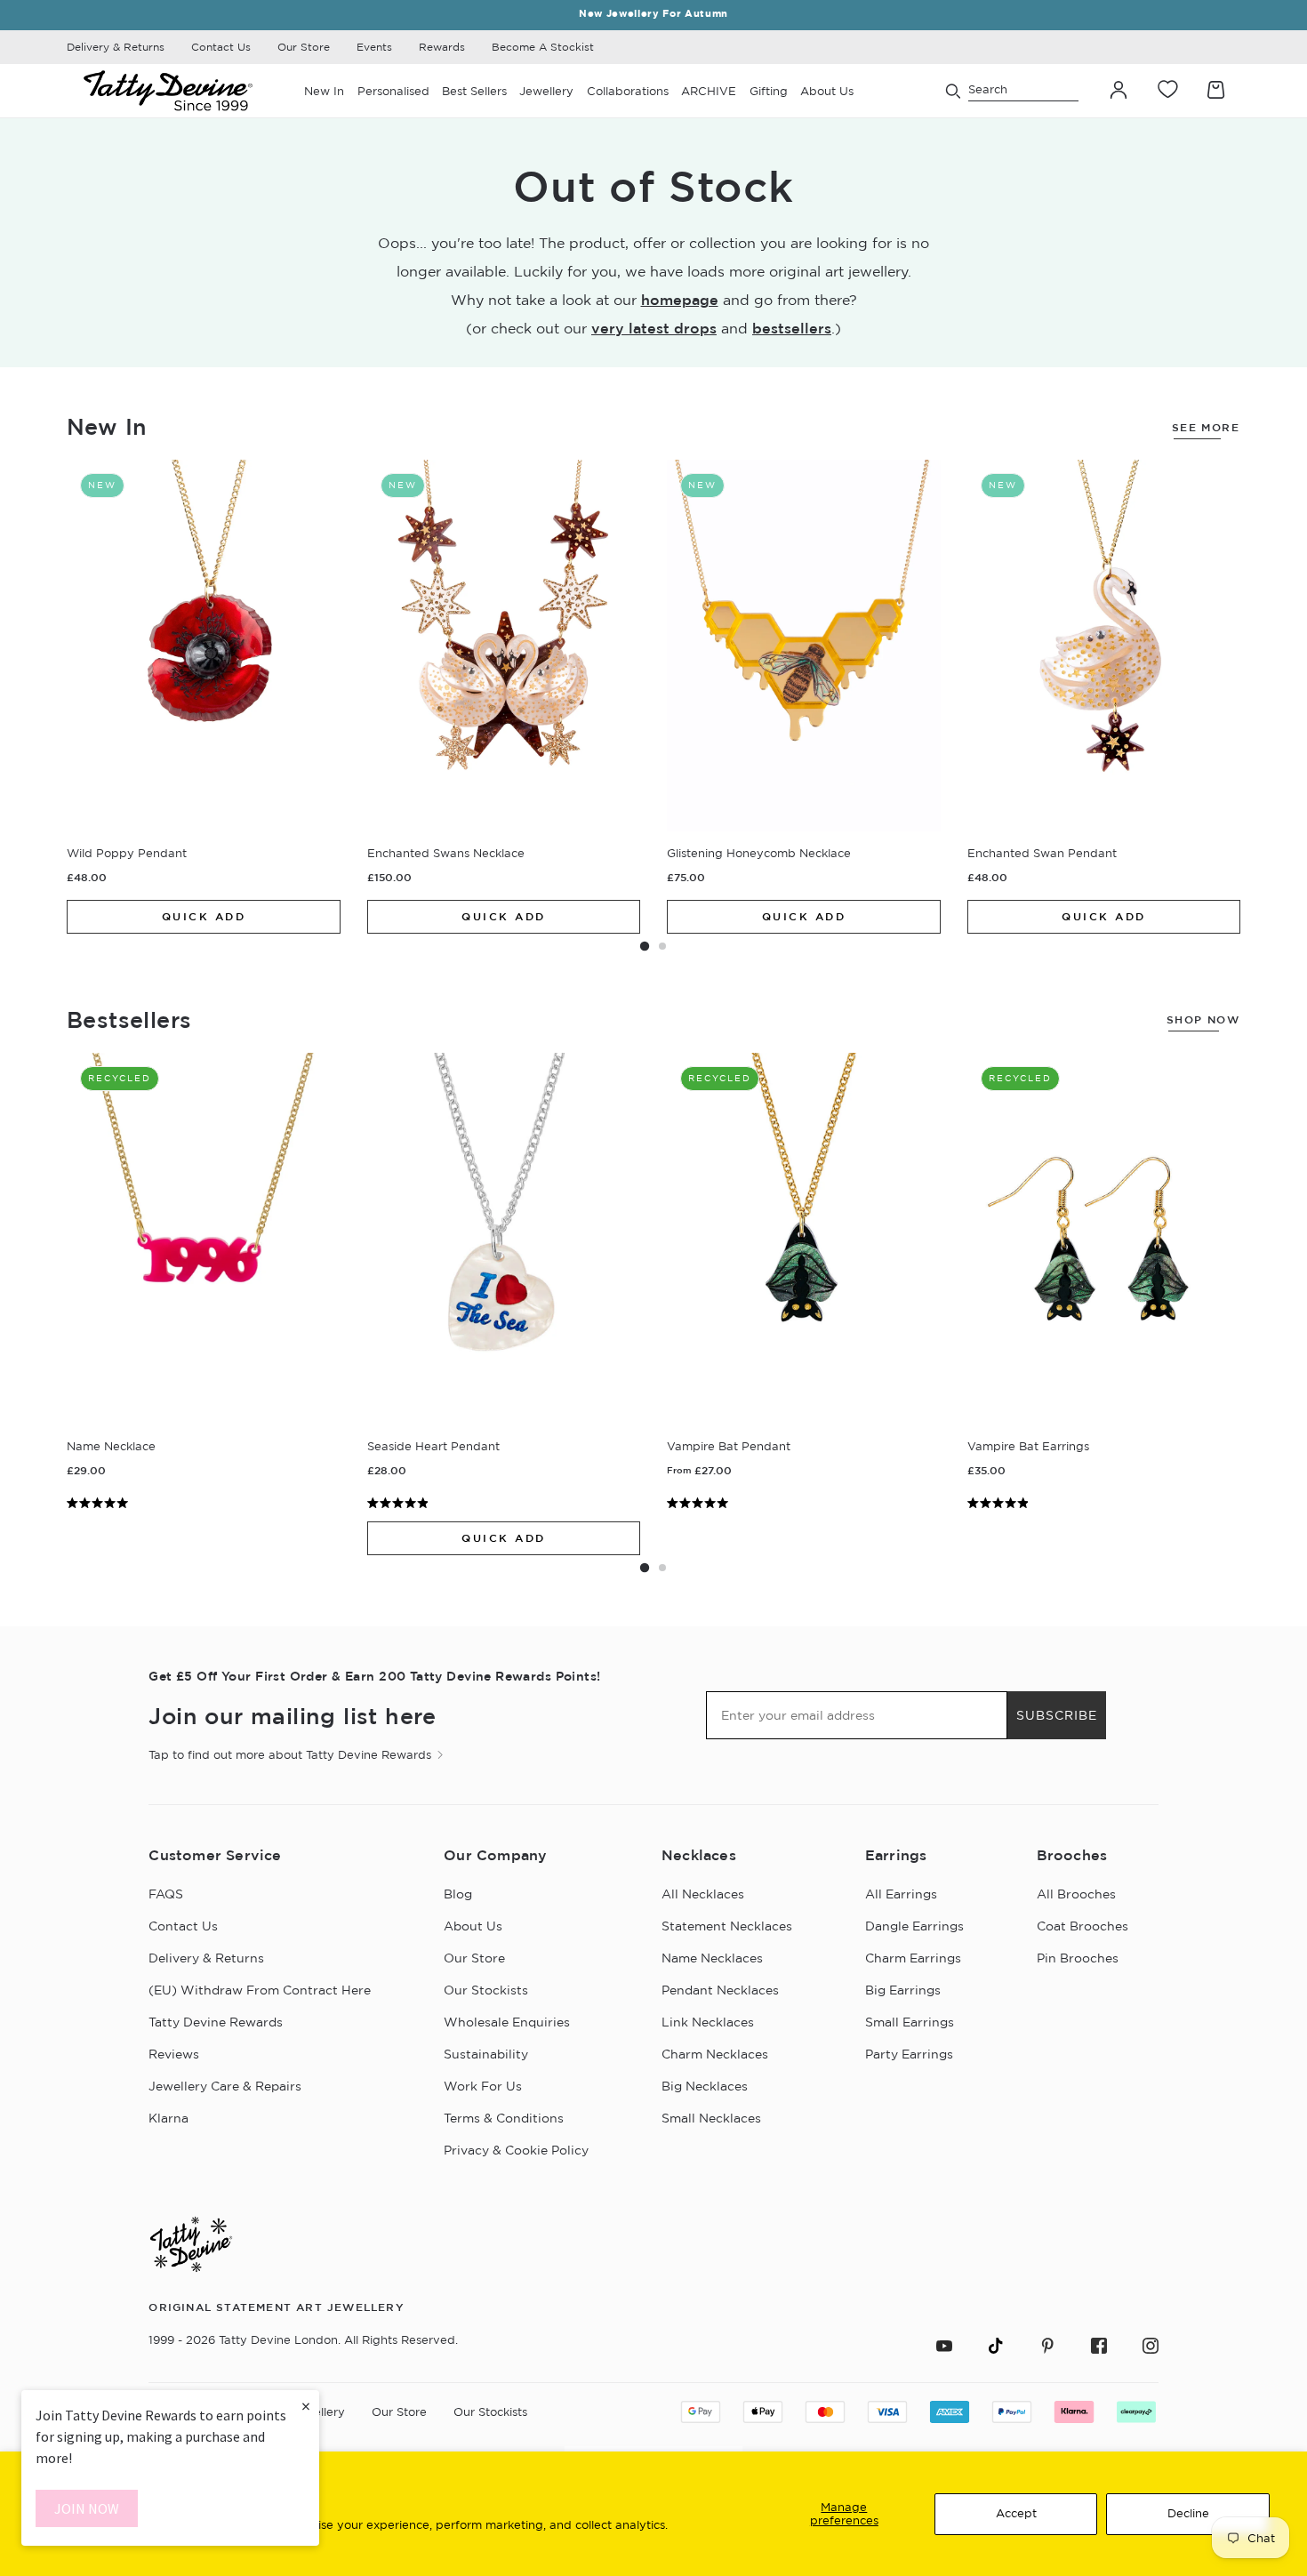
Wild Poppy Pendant (127, 853)
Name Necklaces (712, 1958)
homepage (680, 300)
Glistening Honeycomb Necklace (759, 853)
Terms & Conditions (504, 2118)
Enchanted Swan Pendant (1042, 853)
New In (324, 91)
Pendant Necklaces (720, 1990)
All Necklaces (703, 1894)
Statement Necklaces (727, 1926)
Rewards (442, 47)
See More (1206, 427)
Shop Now (1203, 1019)
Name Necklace (111, 1446)
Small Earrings (910, 2022)
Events (374, 47)
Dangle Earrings (914, 1926)
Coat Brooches (1082, 1926)
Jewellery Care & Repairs (225, 2086)
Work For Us (483, 2086)
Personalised (393, 91)
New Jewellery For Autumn (653, 13)
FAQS (166, 1894)
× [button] (306, 2406)
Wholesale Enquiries (507, 2022)
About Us (473, 1926)
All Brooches (1076, 1894)
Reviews (174, 2054)
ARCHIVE (709, 91)
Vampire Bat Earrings (1028, 1446)
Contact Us (221, 47)
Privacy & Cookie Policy (516, 2150)
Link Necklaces (708, 2022)
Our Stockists (486, 1990)
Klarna (168, 2118)
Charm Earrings (913, 1958)
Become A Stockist (543, 47)
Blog (458, 1894)
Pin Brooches (1078, 1958)
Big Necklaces (705, 2086)
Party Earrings (909, 2054)
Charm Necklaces (715, 2054)
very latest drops (654, 328)
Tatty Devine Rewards (216, 2022)
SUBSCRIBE (1057, 1715)
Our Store (304, 47)
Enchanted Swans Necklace (446, 853)
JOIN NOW (87, 2508)
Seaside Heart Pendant (433, 1446)
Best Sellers (474, 91)
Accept (1016, 2513)
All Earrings (901, 1894)
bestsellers (792, 328)
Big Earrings (903, 1990)
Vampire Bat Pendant (729, 1446)
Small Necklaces (711, 2118)
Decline (1188, 2513)
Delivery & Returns (116, 47)
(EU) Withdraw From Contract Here (260, 1990)
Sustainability (486, 2054)
